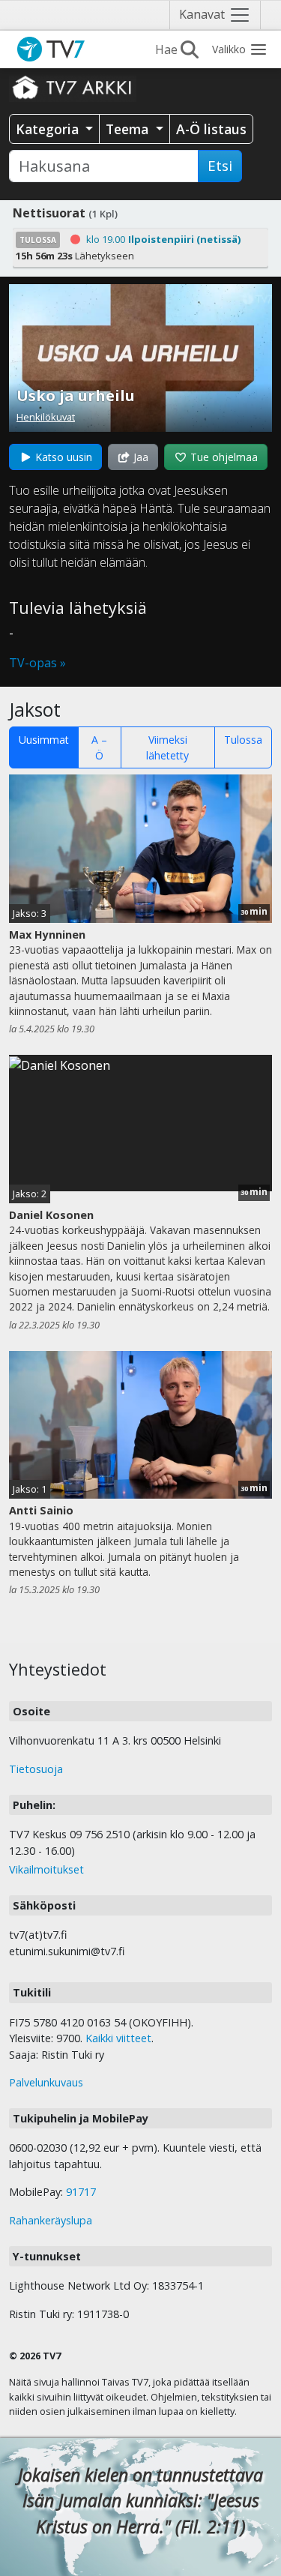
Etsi (220, 166)
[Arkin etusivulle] (73, 87)
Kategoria (49, 129)
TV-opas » (37, 663)
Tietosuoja (36, 1769)
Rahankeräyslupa (51, 2220)
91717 (81, 2192)
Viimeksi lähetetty (167, 747)
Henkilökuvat (46, 417)
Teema (129, 129)
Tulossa (243, 740)
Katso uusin (62, 457)
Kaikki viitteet (118, 2038)
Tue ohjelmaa (223, 457)
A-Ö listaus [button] (211, 129)
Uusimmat (44, 740)
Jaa (139, 457)
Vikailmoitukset (46, 1869)
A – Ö (99, 747)
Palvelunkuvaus (46, 2082)
